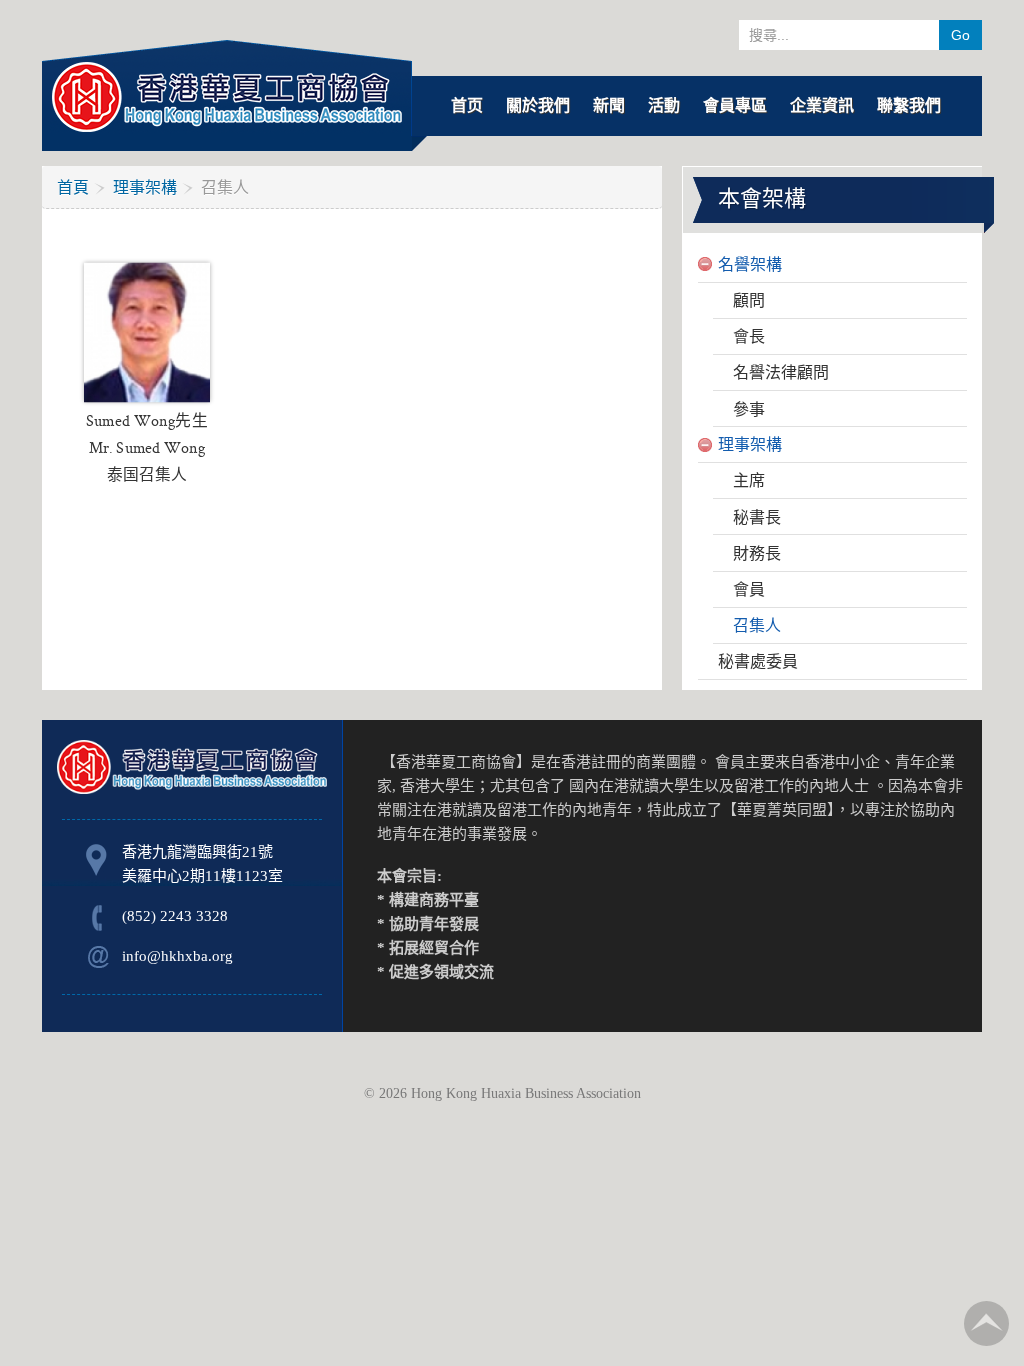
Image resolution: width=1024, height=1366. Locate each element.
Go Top (986, 1323)
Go (960, 35)
